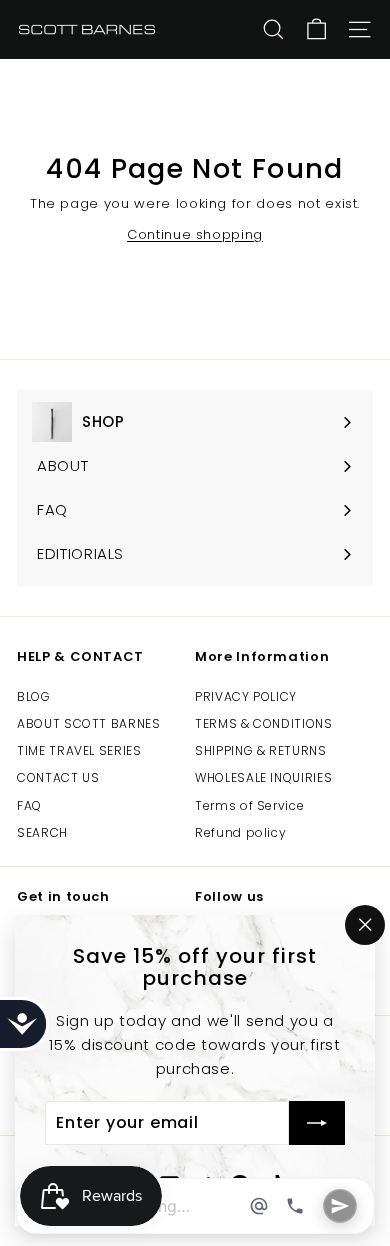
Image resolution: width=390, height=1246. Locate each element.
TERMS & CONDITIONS (264, 723)
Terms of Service (249, 805)
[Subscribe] (317, 1124)
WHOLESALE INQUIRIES (263, 777)
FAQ (29, 805)
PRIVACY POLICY (246, 696)
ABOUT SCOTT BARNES (89, 723)
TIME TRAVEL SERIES (79, 750)
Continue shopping (195, 234)
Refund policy (240, 832)
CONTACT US (58, 777)
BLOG (34, 696)
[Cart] (316, 29)
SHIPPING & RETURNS (261, 750)
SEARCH (42, 832)
